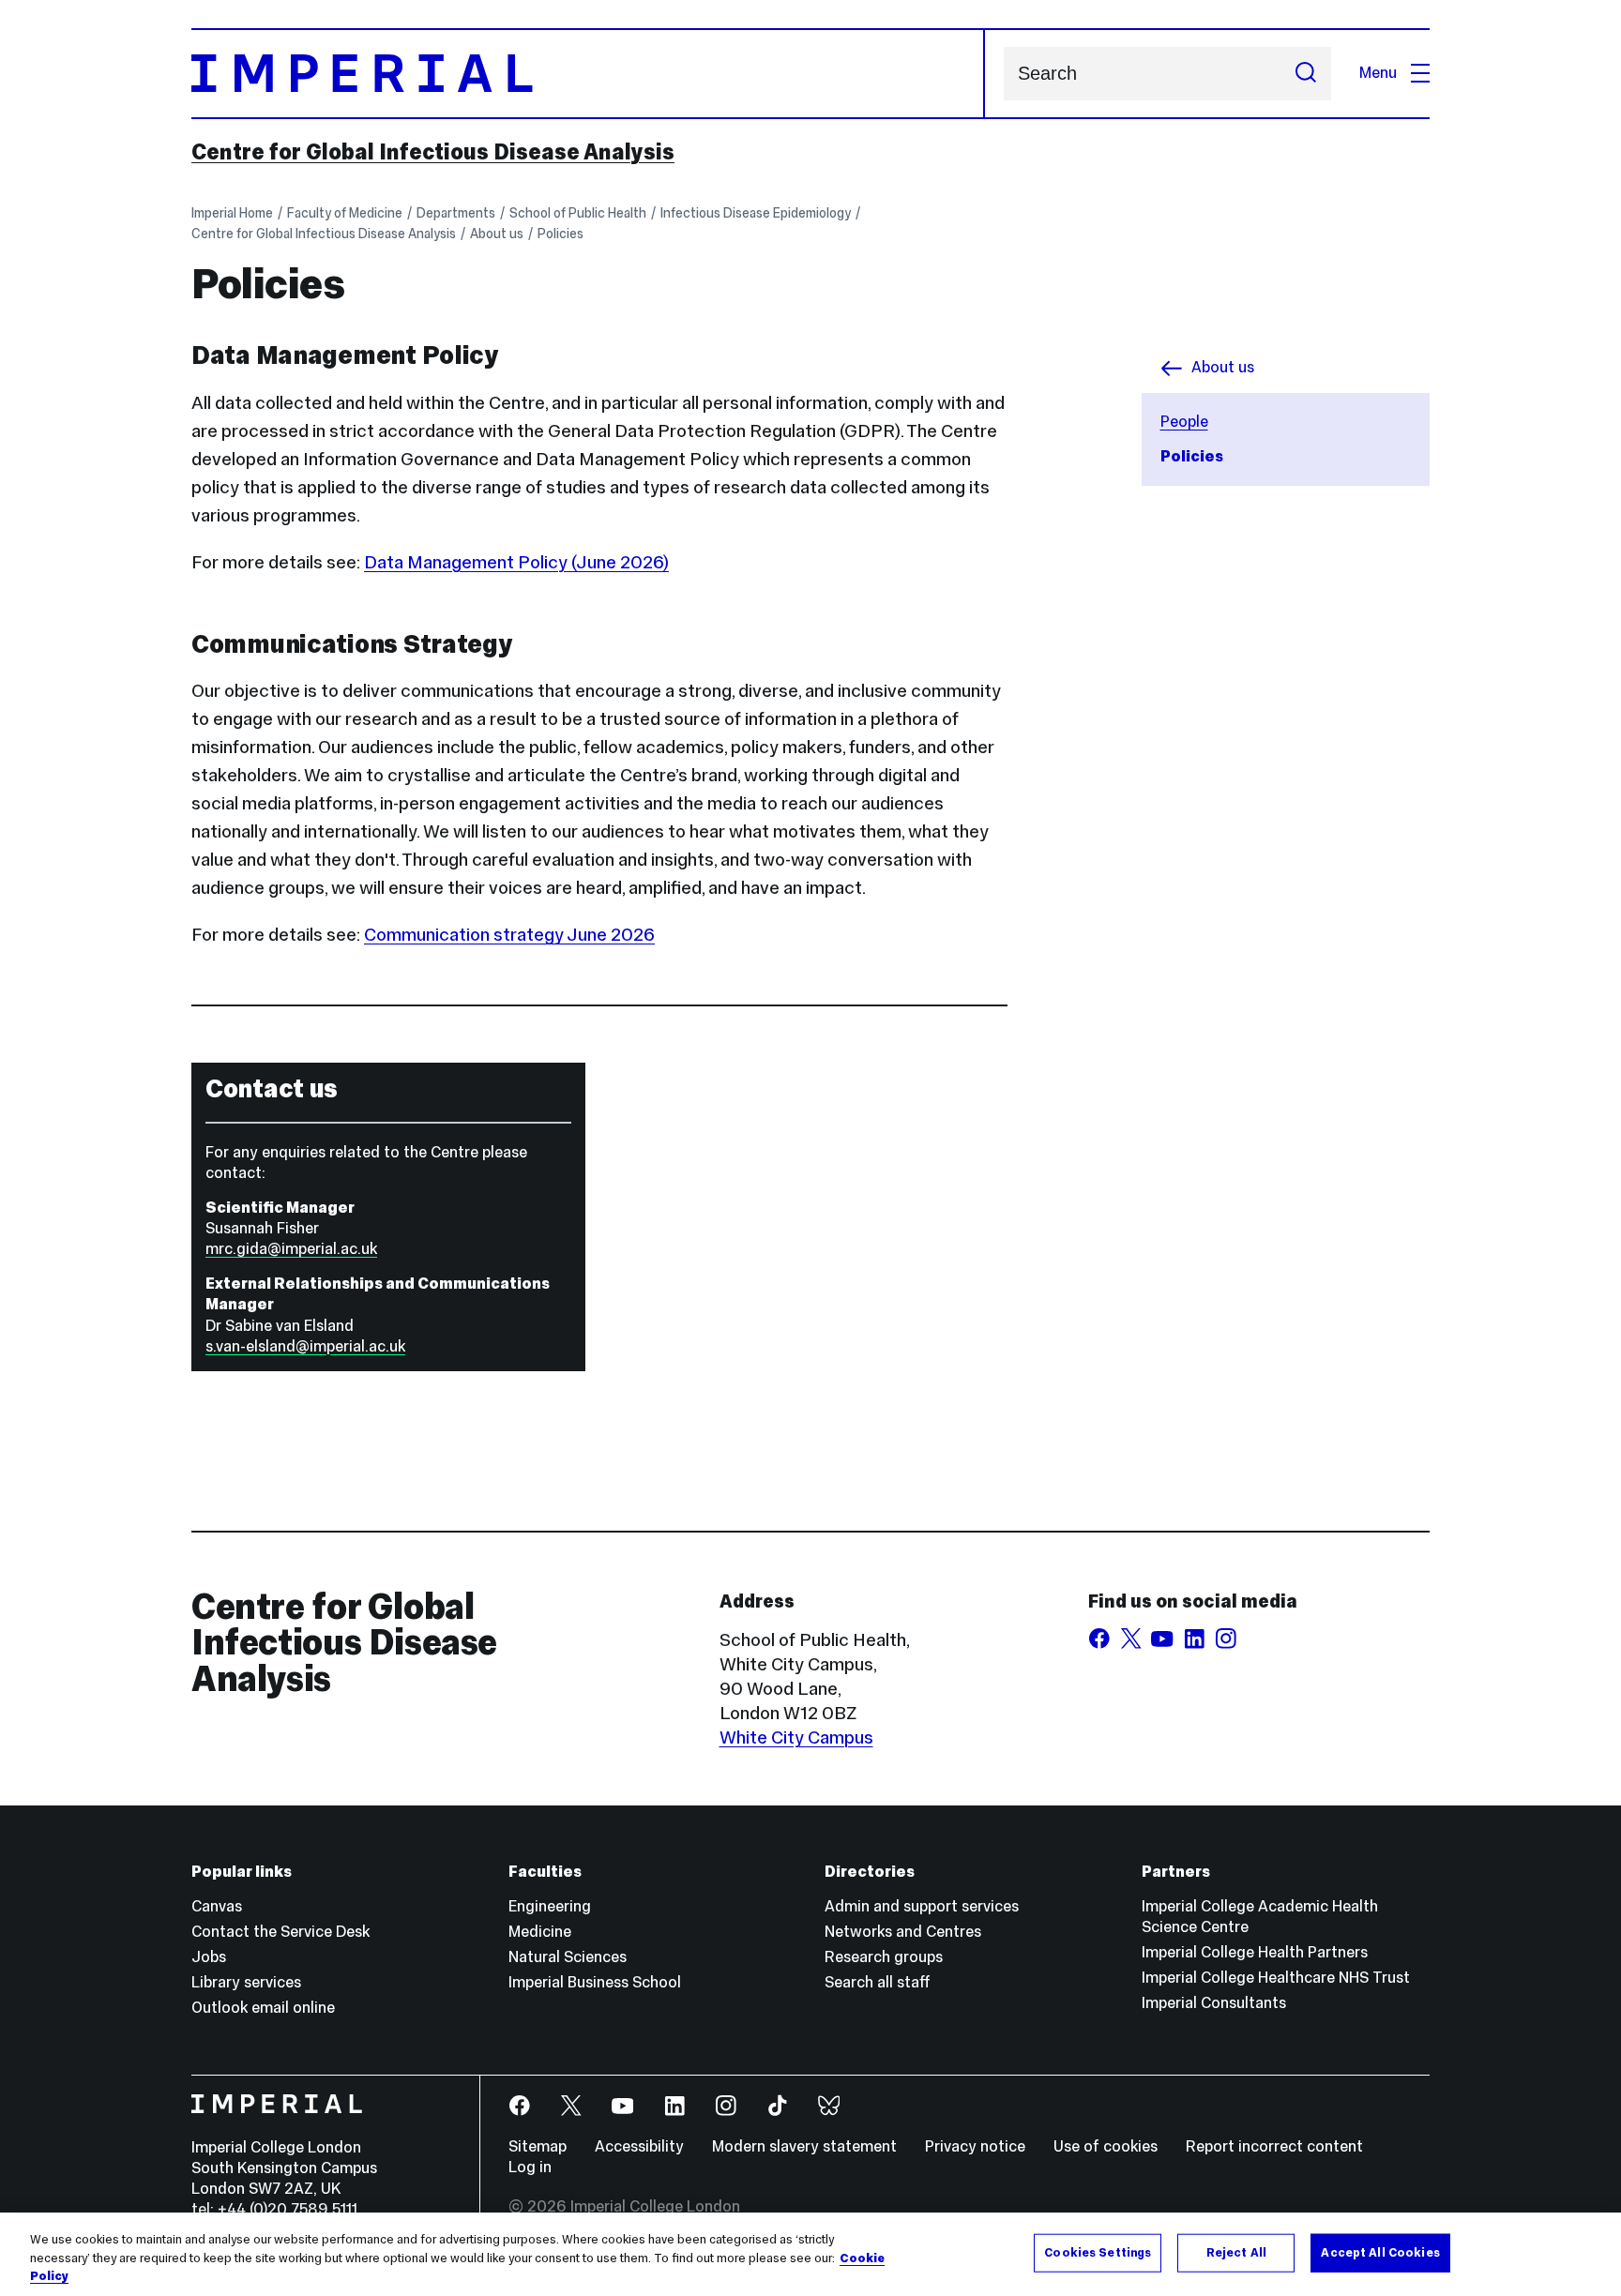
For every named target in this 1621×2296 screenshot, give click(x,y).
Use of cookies (1106, 2146)
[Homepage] (588, 74)
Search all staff (878, 1982)
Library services (246, 1982)
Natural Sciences (568, 1957)
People (1184, 422)
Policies (561, 234)
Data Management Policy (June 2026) (516, 562)
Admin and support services (922, 1906)
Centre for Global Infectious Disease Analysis (433, 152)
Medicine (540, 1932)
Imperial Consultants (1214, 2003)
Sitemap (538, 2146)
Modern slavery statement (804, 2146)
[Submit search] (1306, 74)
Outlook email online (263, 2008)
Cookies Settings (1098, 2252)
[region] (810, 2254)
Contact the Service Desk (280, 1932)
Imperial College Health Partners (1255, 1952)
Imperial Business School (595, 1982)
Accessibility (639, 2146)
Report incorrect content (1274, 2146)
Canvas (217, 1906)
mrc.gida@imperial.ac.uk (291, 1249)
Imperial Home (232, 213)
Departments (456, 213)
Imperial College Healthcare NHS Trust (1276, 1978)
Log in (530, 2167)
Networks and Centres (903, 1932)
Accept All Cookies (1380, 2252)
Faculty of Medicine (345, 213)
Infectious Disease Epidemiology (756, 213)
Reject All (1236, 2252)
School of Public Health (578, 213)
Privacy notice (975, 2146)
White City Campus (796, 1737)
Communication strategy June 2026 (509, 934)
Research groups (884, 1957)
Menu (1378, 73)
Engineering (550, 1906)
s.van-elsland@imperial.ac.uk (305, 1346)
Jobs (209, 1957)
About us (497, 234)
